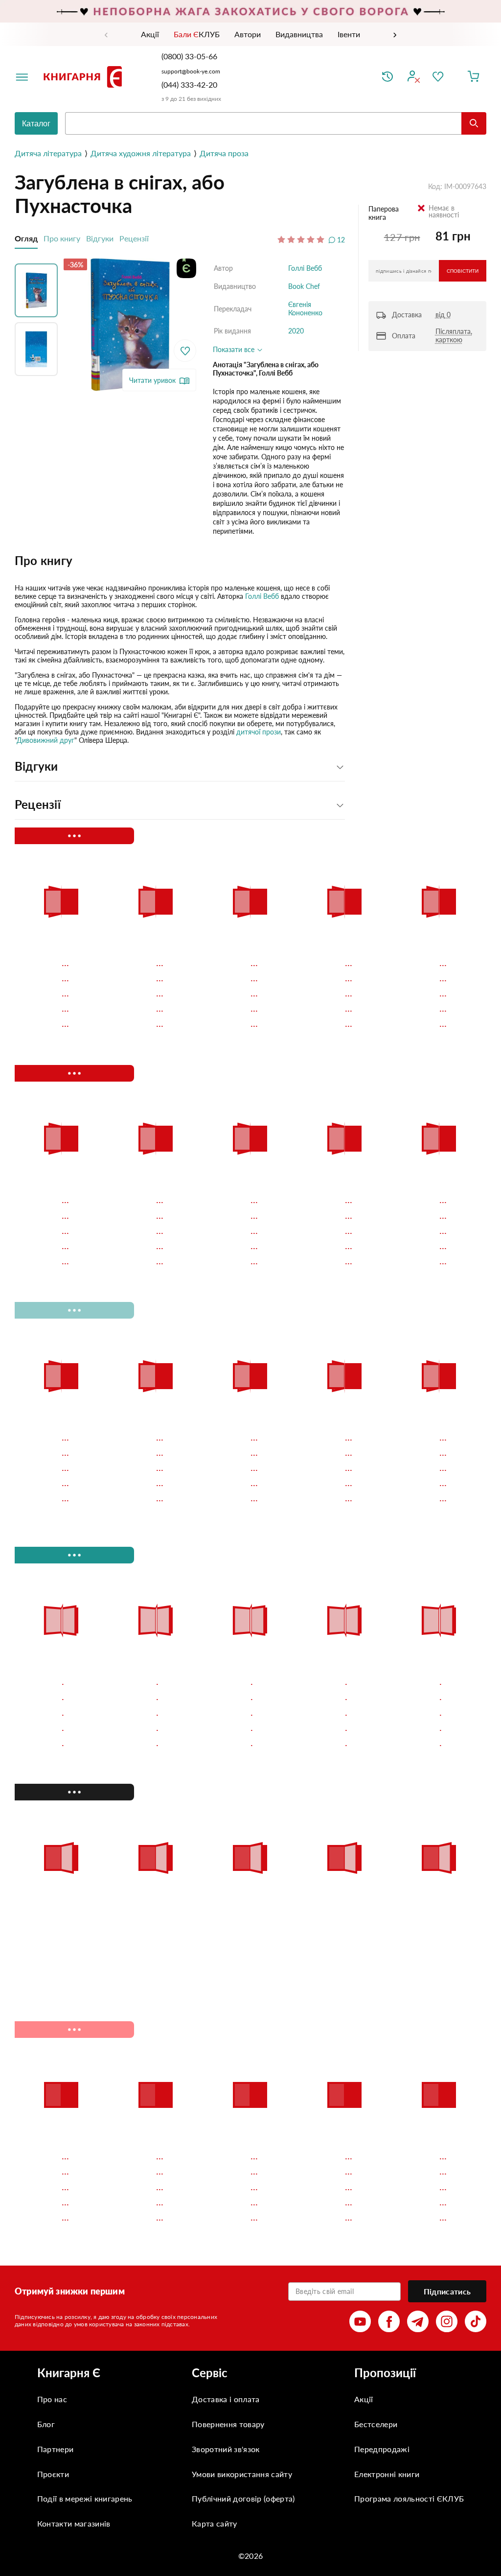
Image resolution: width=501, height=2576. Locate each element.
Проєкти (53, 2474)
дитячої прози (259, 732)
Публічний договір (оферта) (243, 2498)
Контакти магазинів (74, 2523)
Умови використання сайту (242, 2474)
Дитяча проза (224, 153)
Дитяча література (48, 153)
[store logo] (85, 77)
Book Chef (304, 286)
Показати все (235, 349)
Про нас (52, 2399)
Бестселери (376, 2424)
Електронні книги (387, 2474)
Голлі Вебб (305, 268)
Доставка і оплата (226, 2399)
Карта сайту (215, 2523)
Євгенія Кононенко (305, 308)
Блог (46, 2424)
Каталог (36, 124)
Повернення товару (228, 2424)
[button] (39, 288)
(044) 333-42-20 (189, 84)
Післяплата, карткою (454, 335)
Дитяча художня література (141, 153)
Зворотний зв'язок (226, 2449)
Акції (364, 2399)
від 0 (443, 315)
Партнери (56, 2449)
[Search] (474, 123)
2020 (296, 331)
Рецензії (134, 238)
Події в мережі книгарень (85, 2498)
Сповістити (463, 271)
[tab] (180, 561)
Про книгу (62, 238)
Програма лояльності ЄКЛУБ (409, 2498)
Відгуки (100, 238)
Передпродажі (382, 2449)
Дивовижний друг (46, 740)
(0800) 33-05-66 (190, 56)
